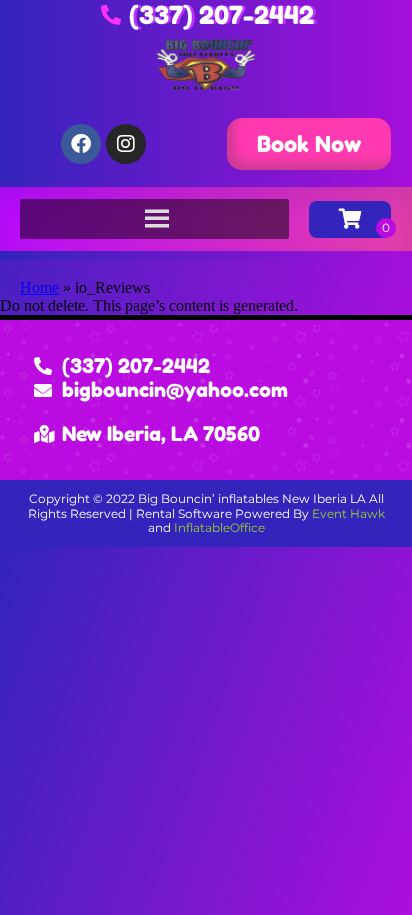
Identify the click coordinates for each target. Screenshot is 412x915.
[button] (309, 144)
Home (39, 287)
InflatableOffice (219, 527)
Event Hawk (348, 513)
